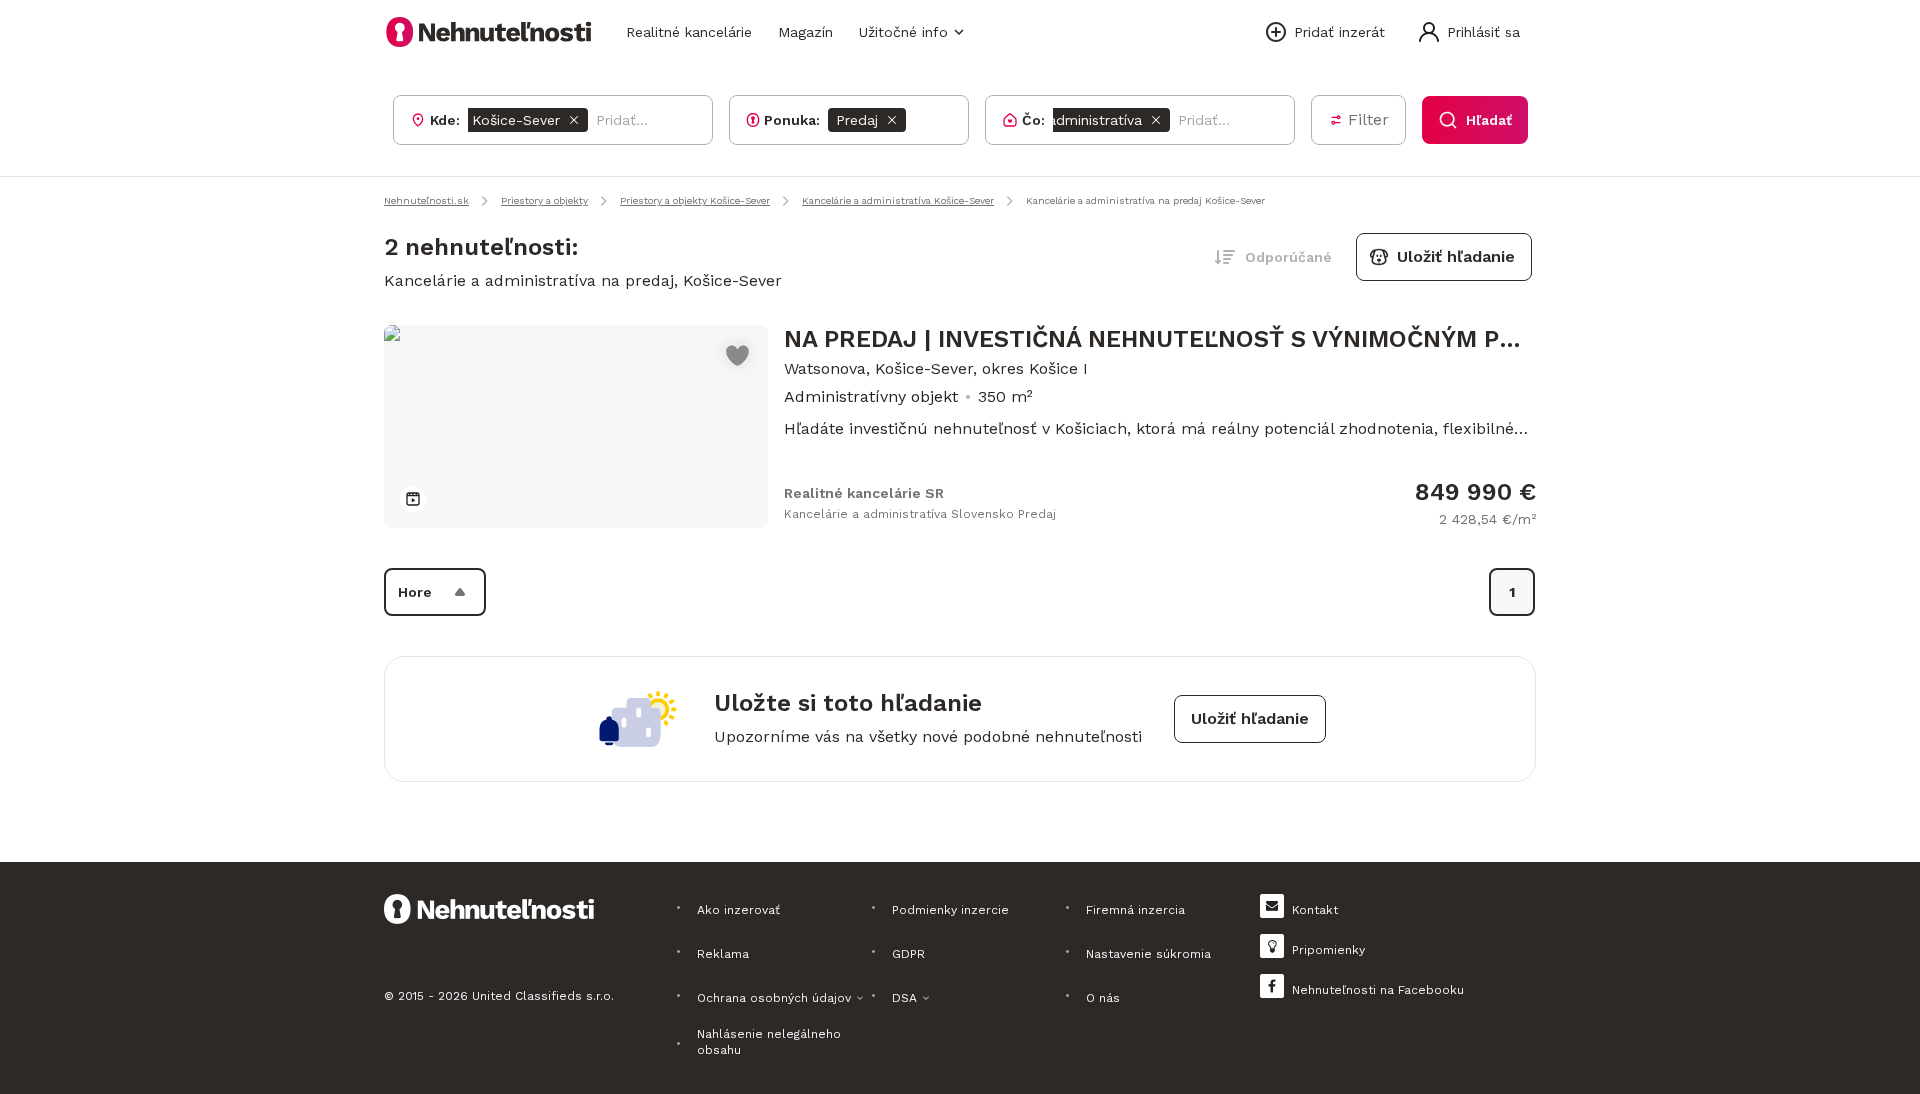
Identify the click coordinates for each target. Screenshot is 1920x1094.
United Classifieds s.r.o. (543, 996)
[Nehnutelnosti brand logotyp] (489, 32)
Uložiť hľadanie (1456, 256)
